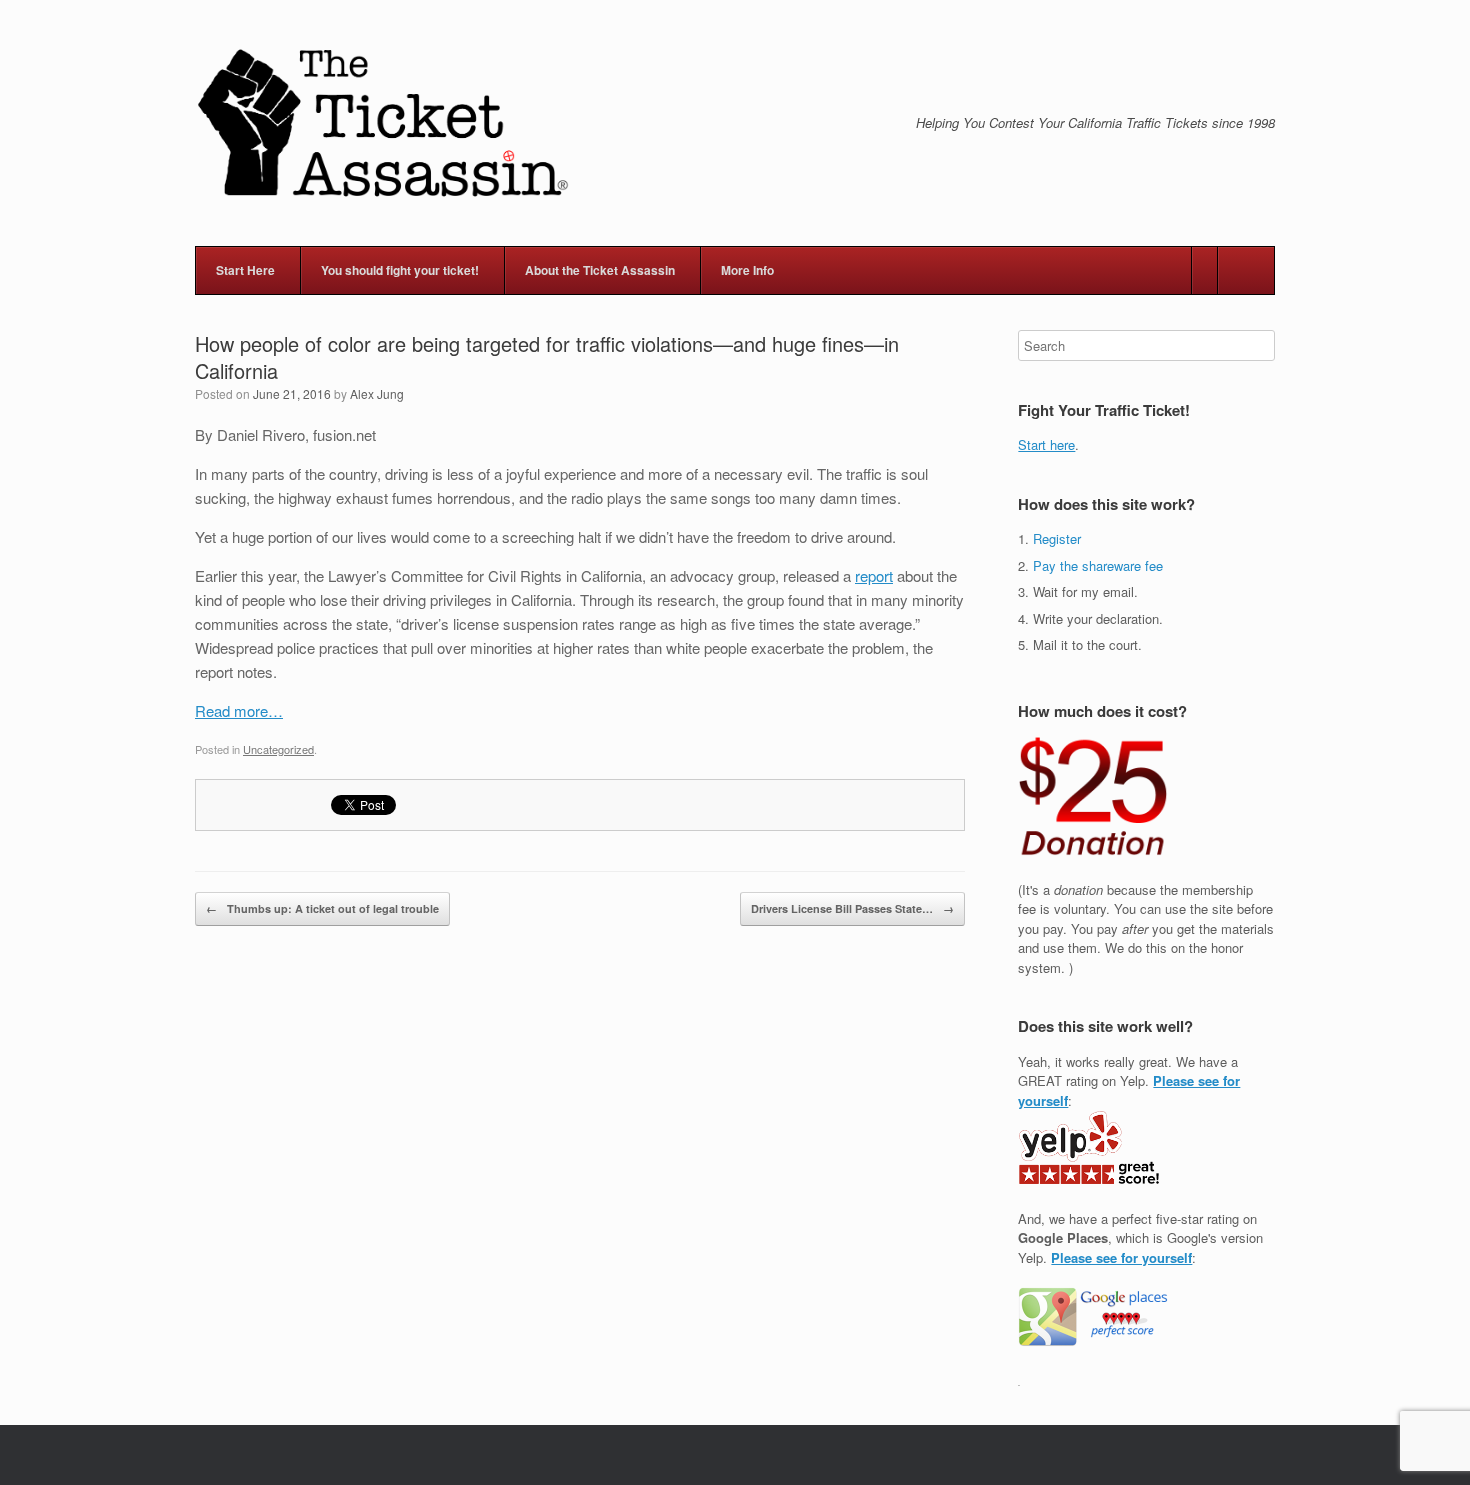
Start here (1046, 444)
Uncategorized (278, 749)
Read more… (239, 710)
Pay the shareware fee (1098, 565)
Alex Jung (377, 393)
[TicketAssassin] (382, 123)
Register (1057, 538)
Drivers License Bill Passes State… (852, 908)
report (874, 575)
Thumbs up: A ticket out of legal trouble (322, 908)
